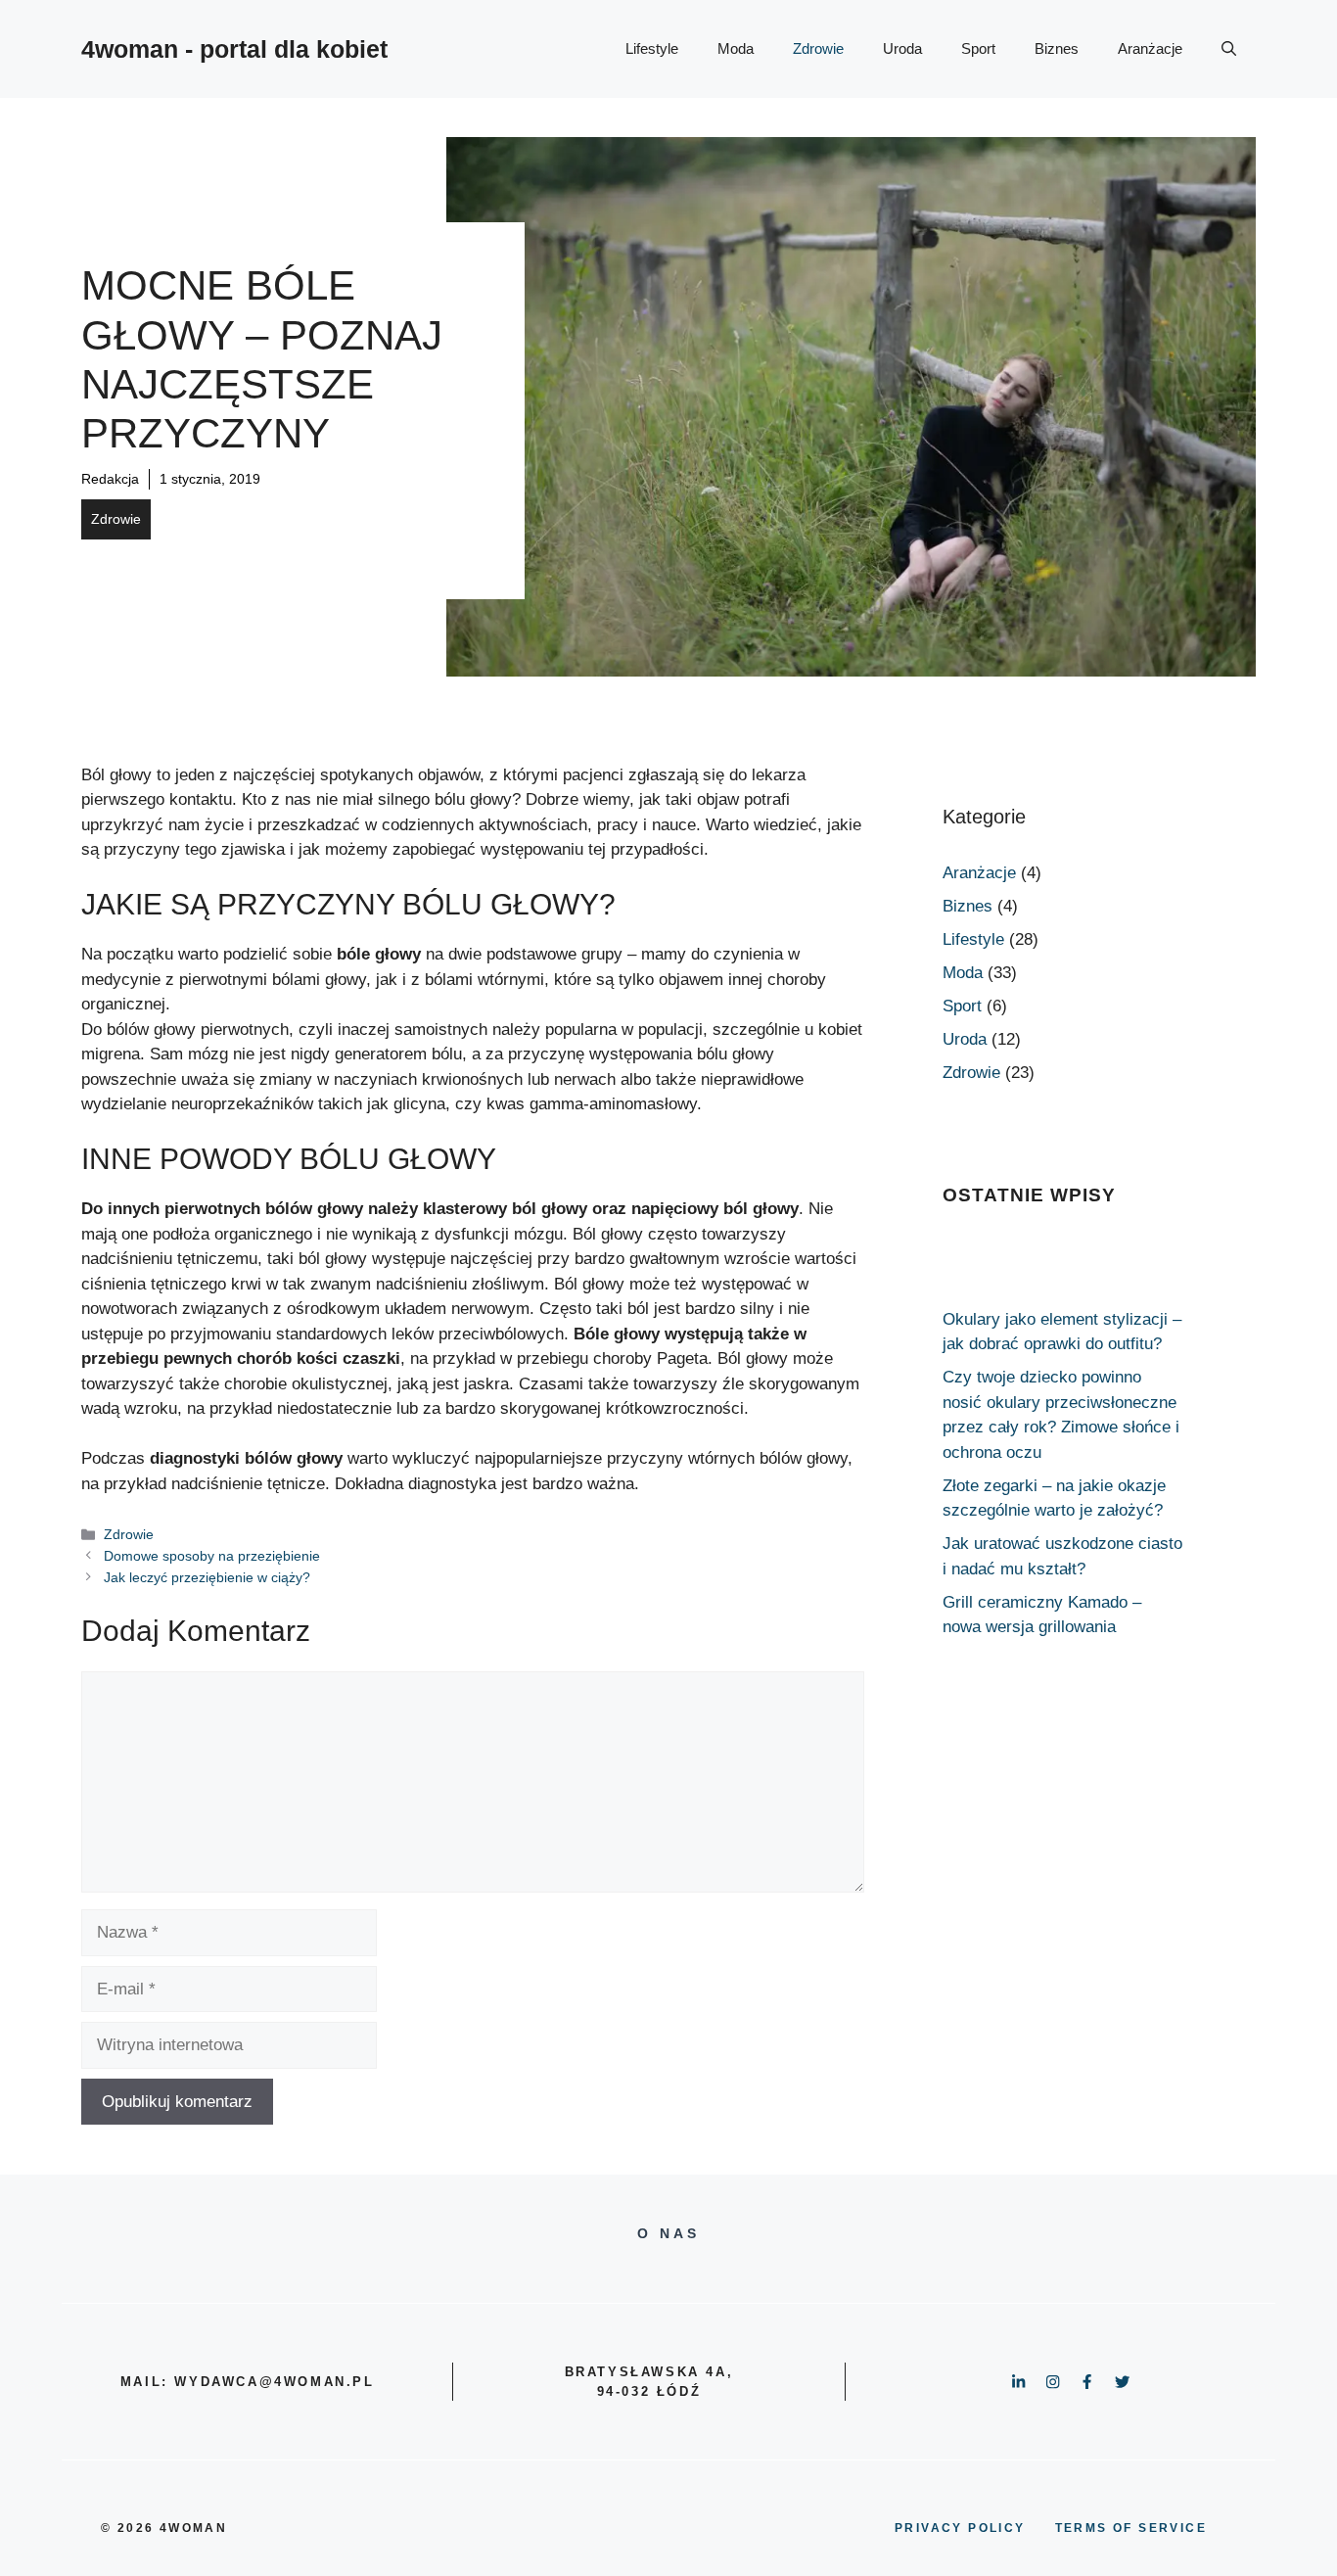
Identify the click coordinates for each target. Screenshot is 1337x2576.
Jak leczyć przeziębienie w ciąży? (207, 1577)
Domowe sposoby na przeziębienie (212, 1556)
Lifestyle (652, 48)
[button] (1229, 49)
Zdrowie (818, 48)
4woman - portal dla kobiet (234, 49)
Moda (736, 48)
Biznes (1057, 48)
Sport (978, 48)
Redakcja (110, 479)
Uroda (902, 48)
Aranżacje (1150, 48)
